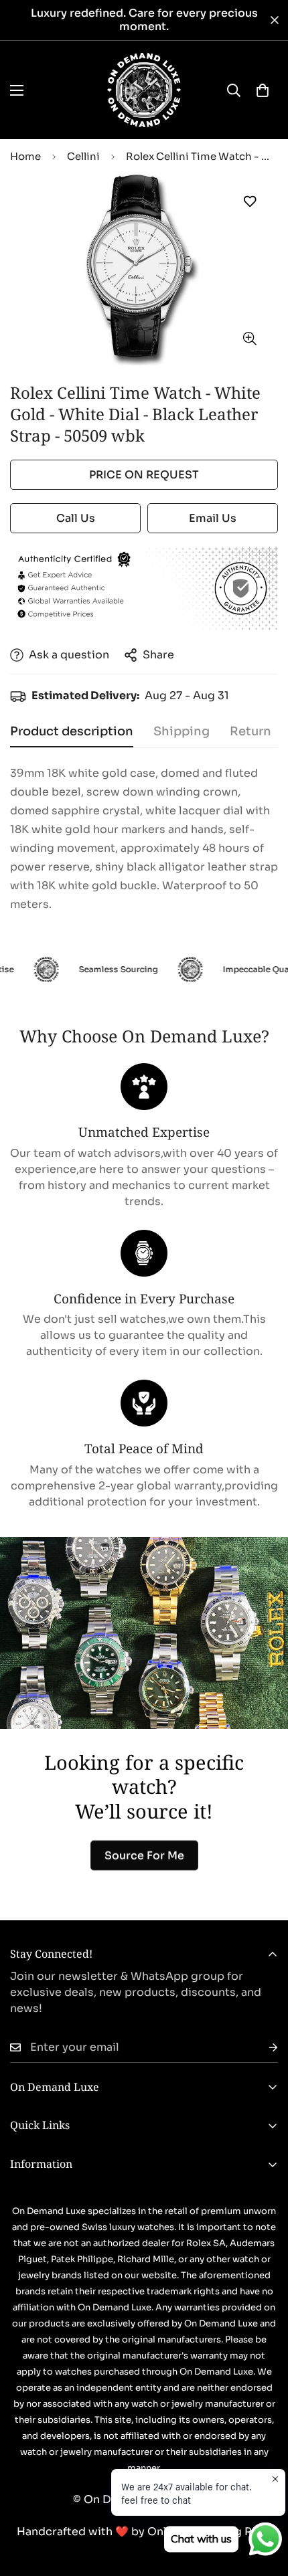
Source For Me (144, 1855)
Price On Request (144, 475)
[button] (263, 90)
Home (25, 156)
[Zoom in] (249, 338)
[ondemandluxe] (144, 90)
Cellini (83, 156)
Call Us (76, 518)
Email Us (213, 518)
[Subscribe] (263, 2048)
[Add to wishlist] (249, 202)
